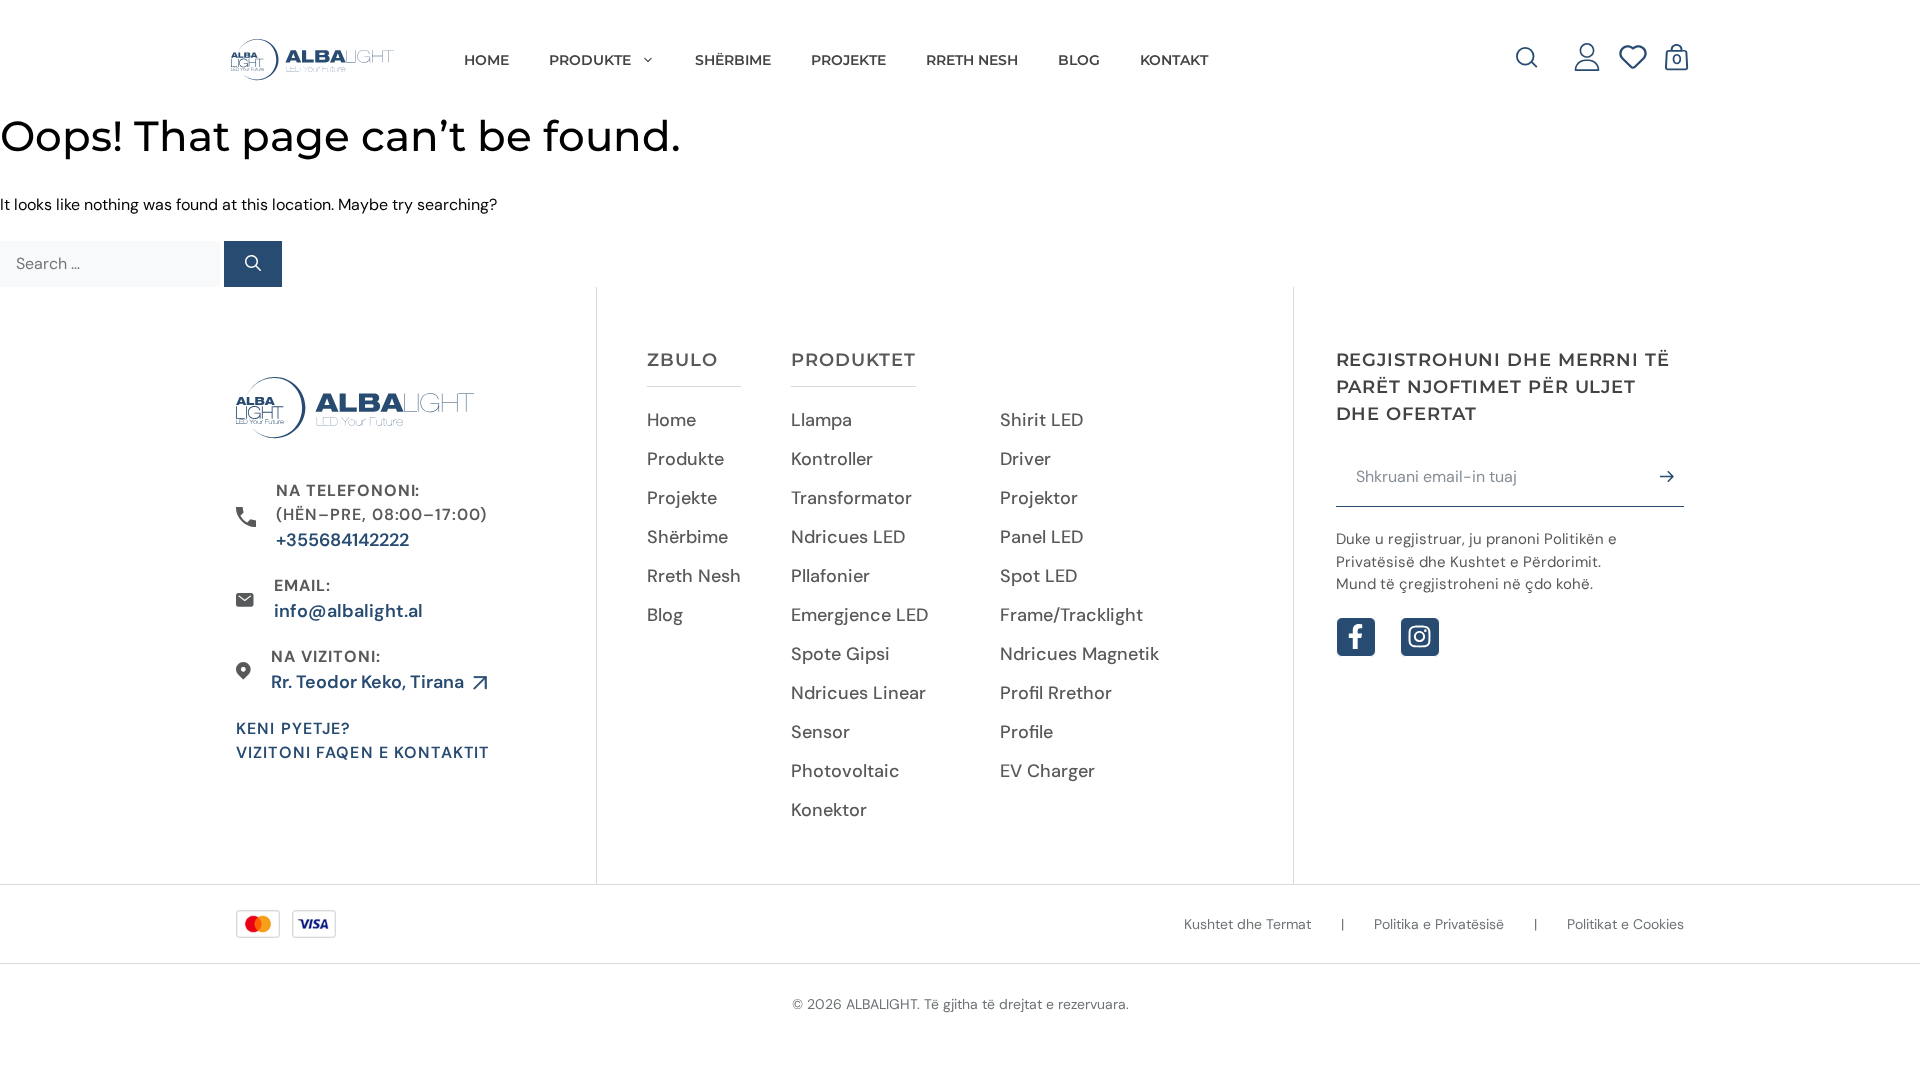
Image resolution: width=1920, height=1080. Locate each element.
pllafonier (830, 576)
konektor (829, 810)
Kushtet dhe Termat (1247, 924)
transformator (851, 498)
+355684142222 (342, 540)
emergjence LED (859, 615)
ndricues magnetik (1079, 654)
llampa (821, 420)
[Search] (253, 264)
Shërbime (687, 537)
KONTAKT (1174, 60)
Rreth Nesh (694, 576)
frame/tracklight (1071, 615)
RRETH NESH (972, 60)
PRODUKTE (590, 60)
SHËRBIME (733, 60)
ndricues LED (848, 537)
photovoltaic (845, 771)
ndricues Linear (858, 693)
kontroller (832, 459)
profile (1026, 732)
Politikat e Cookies (1625, 924)
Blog (665, 615)
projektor (1039, 498)
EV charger (1047, 771)
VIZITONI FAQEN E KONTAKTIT (362, 752)
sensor (820, 732)
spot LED (1038, 576)
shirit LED (1041, 420)
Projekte (682, 498)
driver (1025, 459)
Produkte (685, 459)
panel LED (1041, 537)
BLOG (1079, 60)
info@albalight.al (348, 611)
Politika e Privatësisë (1439, 924)
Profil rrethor (1056, 693)
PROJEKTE (848, 60)
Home (486, 60)
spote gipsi (840, 654)
